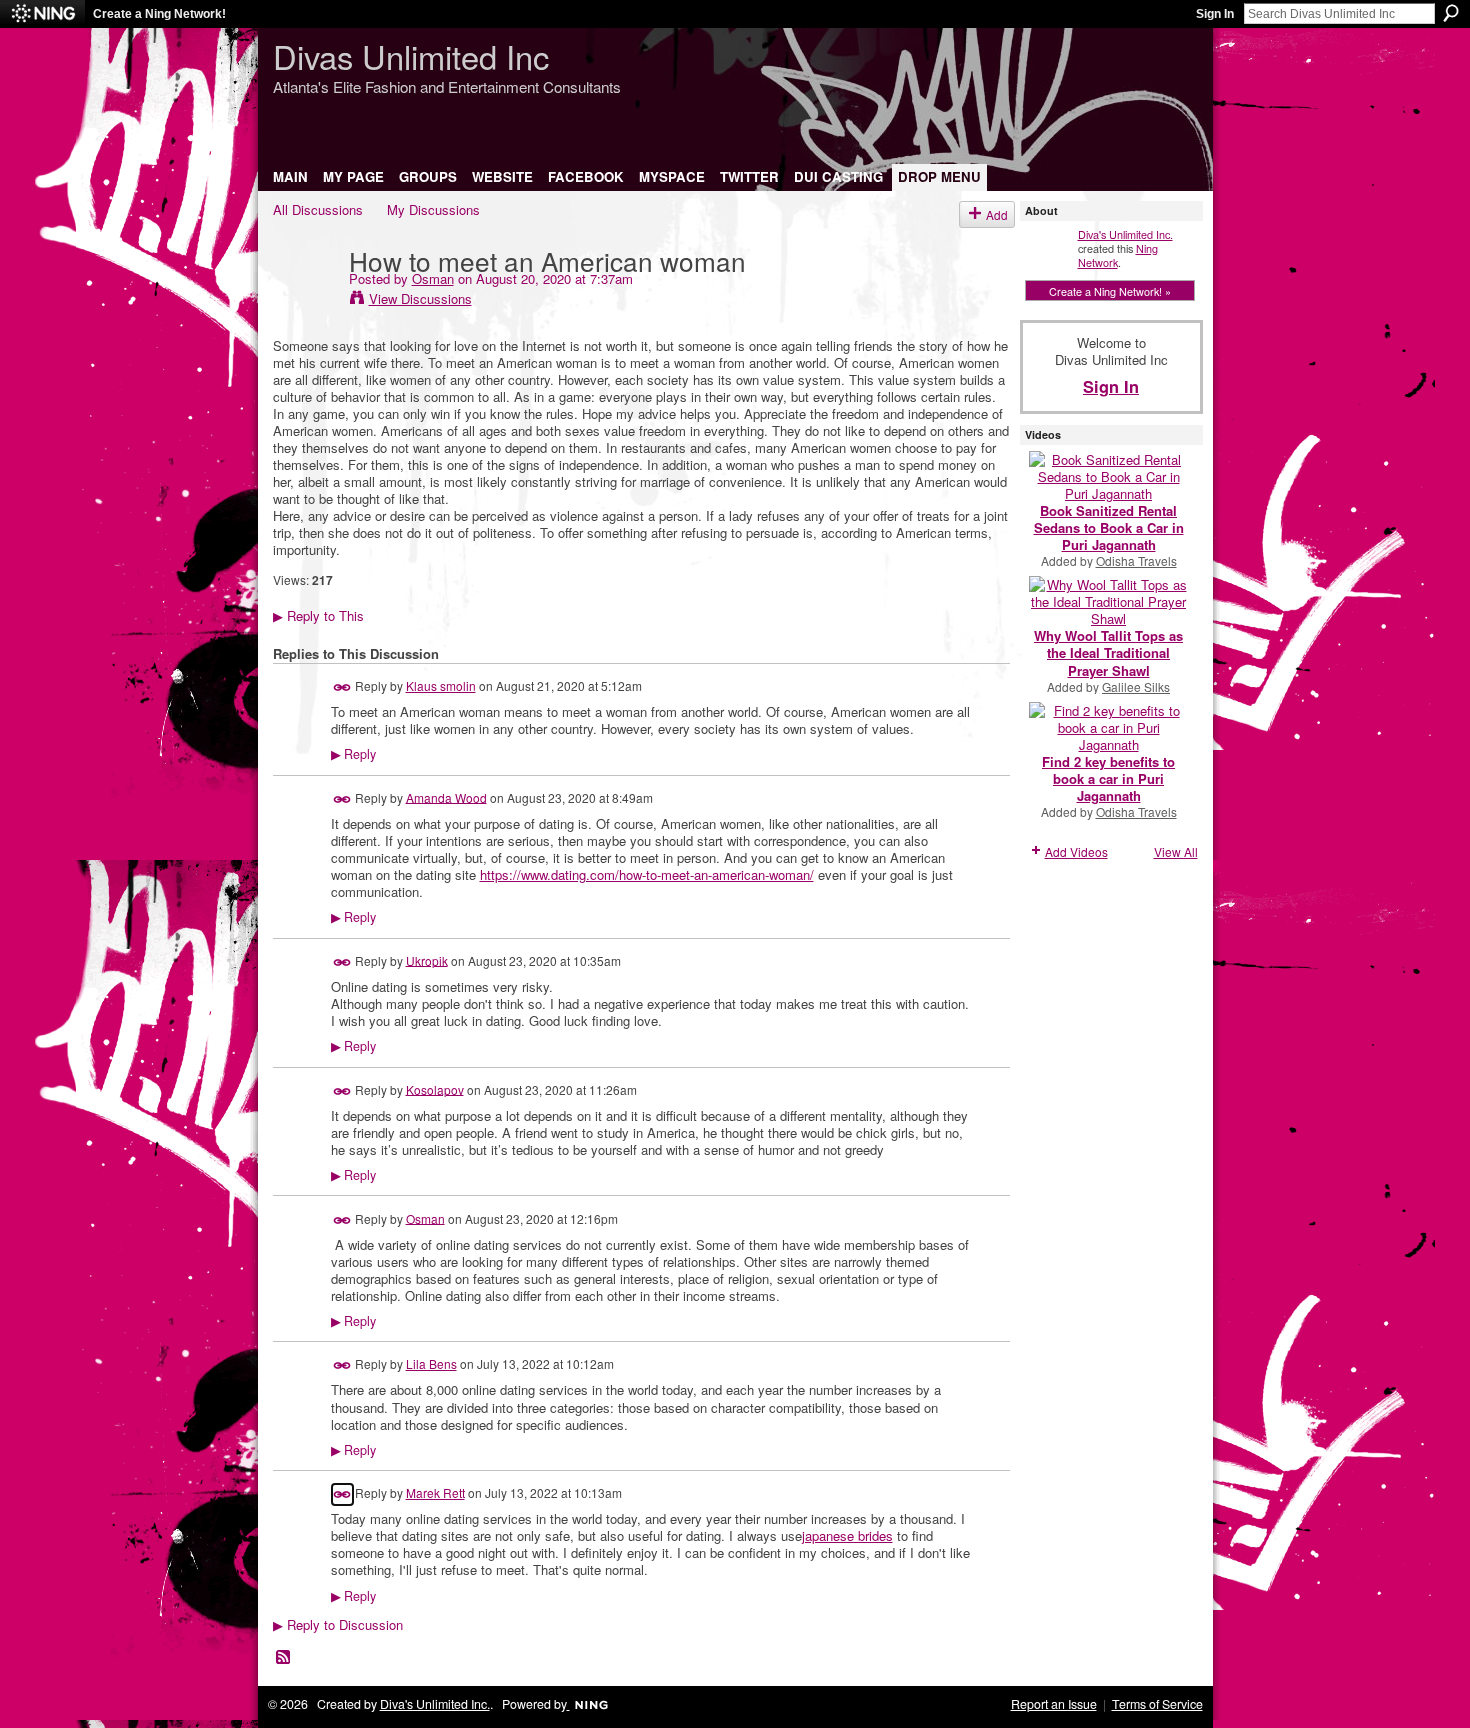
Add (997, 214)
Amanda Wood (446, 796)
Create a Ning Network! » (1110, 291)
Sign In (1215, 14)
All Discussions (318, 209)
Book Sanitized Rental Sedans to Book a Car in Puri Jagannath (1109, 527)
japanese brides (847, 1535)
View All (1176, 851)
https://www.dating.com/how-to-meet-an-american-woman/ (647, 874)
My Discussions (433, 209)
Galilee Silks (1136, 686)
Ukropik (427, 959)
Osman (433, 278)
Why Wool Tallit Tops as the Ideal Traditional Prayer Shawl (1108, 652)
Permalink (342, 687)
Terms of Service (1157, 1704)
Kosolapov (435, 1088)
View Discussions (420, 298)
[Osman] (305, 301)
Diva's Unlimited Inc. (1125, 234)
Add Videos (1076, 851)
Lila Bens (431, 1363)
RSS (284, 1658)
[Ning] (42, 14)
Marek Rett (435, 1492)
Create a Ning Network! (159, 14)
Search (1451, 13)
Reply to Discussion (338, 1624)
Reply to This (318, 615)
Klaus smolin (441, 685)
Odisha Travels (1136, 560)
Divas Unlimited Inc (411, 55)
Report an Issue (1054, 1704)
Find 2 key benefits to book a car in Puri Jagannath (1108, 778)
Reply (353, 754)
